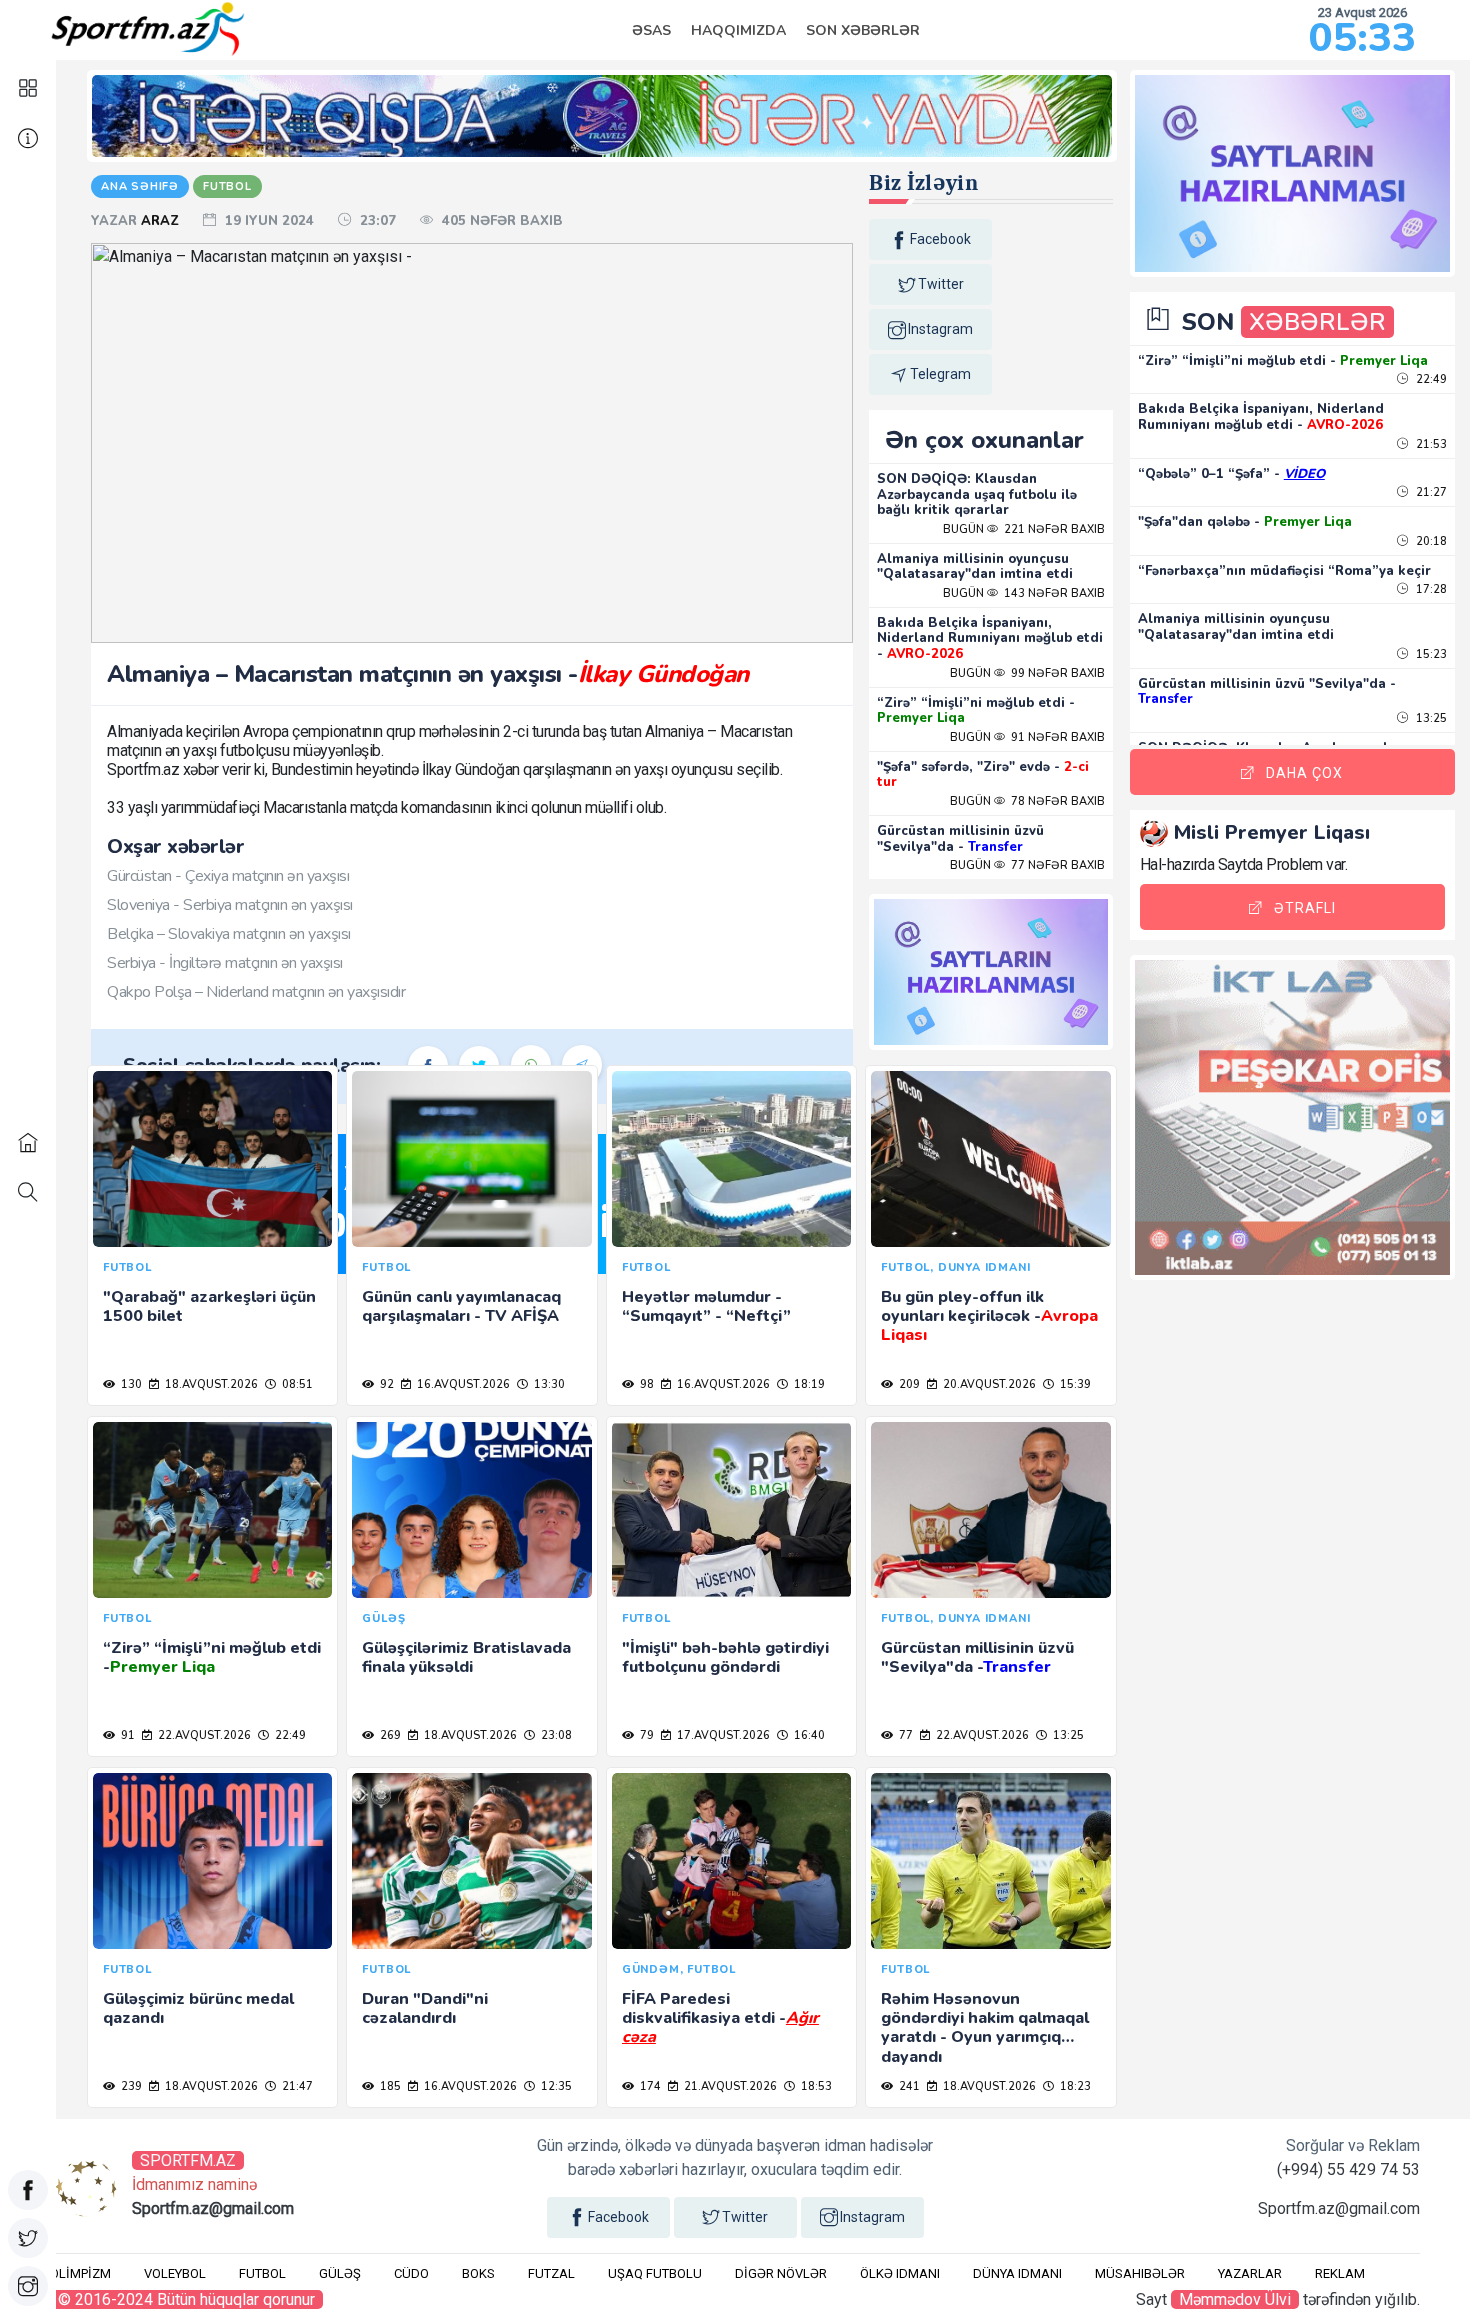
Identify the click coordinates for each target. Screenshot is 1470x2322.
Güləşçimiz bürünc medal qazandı (198, 2008)
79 (645, 1735)
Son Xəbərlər (863, 30)
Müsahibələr (1140, 2273)
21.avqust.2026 (729, 2086)
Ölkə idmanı (900, 2273)
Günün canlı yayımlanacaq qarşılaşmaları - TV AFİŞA (461, 1306)
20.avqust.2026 (988, 1384)
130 (130, 1384)
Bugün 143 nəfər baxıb (1024, 593)
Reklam (1340, 2273)
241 (908, 2086)
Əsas (651, 30)
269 (389, 1735)
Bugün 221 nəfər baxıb (1024, 529)
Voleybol (175, 2273)
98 (645, 1384)
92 (385, 1384)
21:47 (296, 2086)
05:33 (1362, 38)
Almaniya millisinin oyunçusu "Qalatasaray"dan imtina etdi (975, 567)
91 (126, 1735)
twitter (941, 284)
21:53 (1430, 444)
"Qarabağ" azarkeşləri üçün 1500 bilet (209, 1306)
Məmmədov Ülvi (1235, 2299)
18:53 (815, 2086)
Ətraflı (1305, 908)
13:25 (1067, 1735)
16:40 (808, 1735)
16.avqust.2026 (462, 1384)
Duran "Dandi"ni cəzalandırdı (425, 2008)
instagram (940, 329)
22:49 (289, 1735)
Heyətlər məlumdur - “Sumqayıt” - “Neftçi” (706, 1306)
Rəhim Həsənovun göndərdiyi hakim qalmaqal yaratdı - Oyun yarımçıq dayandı (985, 2028)
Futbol (262, 2273)
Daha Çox (1304, 773)
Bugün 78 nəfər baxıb (1027, 801)
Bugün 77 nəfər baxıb (1027, 865)
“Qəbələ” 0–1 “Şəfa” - (1231, 474)
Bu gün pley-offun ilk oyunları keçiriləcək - (989, 1316)
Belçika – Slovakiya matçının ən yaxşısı (229, 934)
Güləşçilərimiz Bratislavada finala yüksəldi (466, 1657)
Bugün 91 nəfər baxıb (1027, 737)
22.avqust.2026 (203, 1735)
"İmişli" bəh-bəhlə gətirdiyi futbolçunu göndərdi (725, 1657)
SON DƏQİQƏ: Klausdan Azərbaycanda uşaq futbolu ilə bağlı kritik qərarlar (977, 494)
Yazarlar (1250, 2273)
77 (904, 1735)
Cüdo (411, 2273)
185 (389, 2086)
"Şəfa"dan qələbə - (1245, 522)
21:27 (1430, 492)
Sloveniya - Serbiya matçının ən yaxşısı (230, 905)
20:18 (1430, 541)
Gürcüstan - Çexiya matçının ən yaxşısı (228, 876)
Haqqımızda (738, 30)
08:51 (296, 1384)
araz (162, 221)
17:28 (1430, 589)
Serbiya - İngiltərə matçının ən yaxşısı (225, 963)
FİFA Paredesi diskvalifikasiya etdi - (720, 2018)
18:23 (1074, 2086)
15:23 (1430, 654)
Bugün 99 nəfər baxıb (1027, 673)
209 (908, 1384)
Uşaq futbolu (655, 2273)
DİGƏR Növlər (781, 2273)
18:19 (808, 1384)
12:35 (555, 2086)
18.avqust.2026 (210, 1384)
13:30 (548, 1384)
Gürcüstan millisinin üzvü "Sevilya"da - (960, 839)
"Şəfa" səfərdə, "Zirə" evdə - (983, 775)
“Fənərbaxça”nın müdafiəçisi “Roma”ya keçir (1284, 571)
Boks (478, 2273)
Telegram (940, 374)
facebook (940, 239)
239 (130, 2086)
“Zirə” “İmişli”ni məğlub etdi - (976, 711)
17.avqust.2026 (722, 1735)
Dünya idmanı (1017, 2273)
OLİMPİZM (80, 2273)
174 (649, 2086)
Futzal (551, 2273)
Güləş (340, 2273)
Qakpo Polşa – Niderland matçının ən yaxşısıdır (256, 992)
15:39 (1074, 1384)
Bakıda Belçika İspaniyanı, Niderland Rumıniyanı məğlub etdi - (990, 638)
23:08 (555, 1735)
